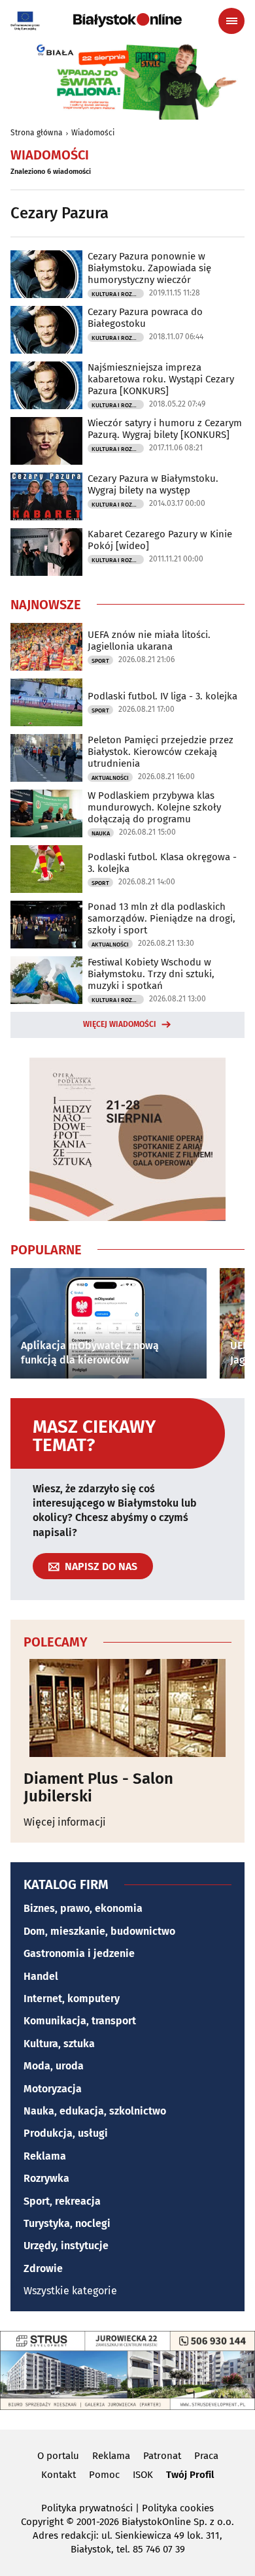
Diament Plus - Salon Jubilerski (98, 1787)
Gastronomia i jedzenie (79, 1953)
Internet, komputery (72, 1999)
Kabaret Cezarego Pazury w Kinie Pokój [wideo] (160, 540)
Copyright (42, 2522)
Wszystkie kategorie (70, 2291)
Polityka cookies (178, 2508)
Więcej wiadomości (120, 1024)
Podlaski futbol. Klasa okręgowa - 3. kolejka (162, 863)
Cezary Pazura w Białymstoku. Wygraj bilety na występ (153, 484)
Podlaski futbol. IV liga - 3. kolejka (162, 696)
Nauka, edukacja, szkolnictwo (95, 2111)
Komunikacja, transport (80, 2021)
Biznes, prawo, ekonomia (83, 1908)
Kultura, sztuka (59, 2044)
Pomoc (104, 2475)
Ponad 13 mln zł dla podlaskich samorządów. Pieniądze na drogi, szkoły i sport (161, 918)
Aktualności (110, 778)
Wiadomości (93, 133)
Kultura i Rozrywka (118, 294)
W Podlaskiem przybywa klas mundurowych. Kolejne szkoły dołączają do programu (154, 807)
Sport (100, 661)
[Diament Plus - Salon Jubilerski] (127, 1708)
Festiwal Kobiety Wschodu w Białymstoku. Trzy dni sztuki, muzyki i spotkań (151, 974)
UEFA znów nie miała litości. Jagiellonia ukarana (149, 641)
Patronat (162, 2456)
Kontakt (59, 2475)
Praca (206, 2456)
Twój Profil (190, 2475)
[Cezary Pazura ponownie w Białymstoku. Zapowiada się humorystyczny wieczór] (46, 274)
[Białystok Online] (127, 20)
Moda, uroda (54, 2066)
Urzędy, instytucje (66, 2246)
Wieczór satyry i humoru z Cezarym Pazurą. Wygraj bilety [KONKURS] (165, 429)
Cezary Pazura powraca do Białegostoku (145, 318)
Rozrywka (46, 2178)
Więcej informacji (65, 1822)
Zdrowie (43, 2268)
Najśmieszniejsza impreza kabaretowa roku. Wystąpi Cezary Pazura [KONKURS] (161, 379)
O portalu (58, 2456)
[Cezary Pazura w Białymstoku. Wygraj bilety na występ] (46, 496)
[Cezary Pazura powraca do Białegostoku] (46, 330)
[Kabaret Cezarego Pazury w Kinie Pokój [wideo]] (46, 552)
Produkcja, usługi (66, 2133)
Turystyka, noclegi (67, 2223)
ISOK (143, 2475)
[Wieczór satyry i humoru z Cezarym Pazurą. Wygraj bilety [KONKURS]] (46, 441)
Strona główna (37, 133)
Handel (41, 1976)
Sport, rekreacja (62, 2201)
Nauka (101, 833)
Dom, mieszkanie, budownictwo (99, 1931)
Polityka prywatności (87, 2508)
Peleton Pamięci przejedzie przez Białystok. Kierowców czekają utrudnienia (161, 752)
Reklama (45, 2156)
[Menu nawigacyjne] (231, 21)
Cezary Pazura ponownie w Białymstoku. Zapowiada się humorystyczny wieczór (149, 268)
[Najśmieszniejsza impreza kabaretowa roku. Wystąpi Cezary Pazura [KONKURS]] (46, 385)
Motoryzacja (53, 2089)
